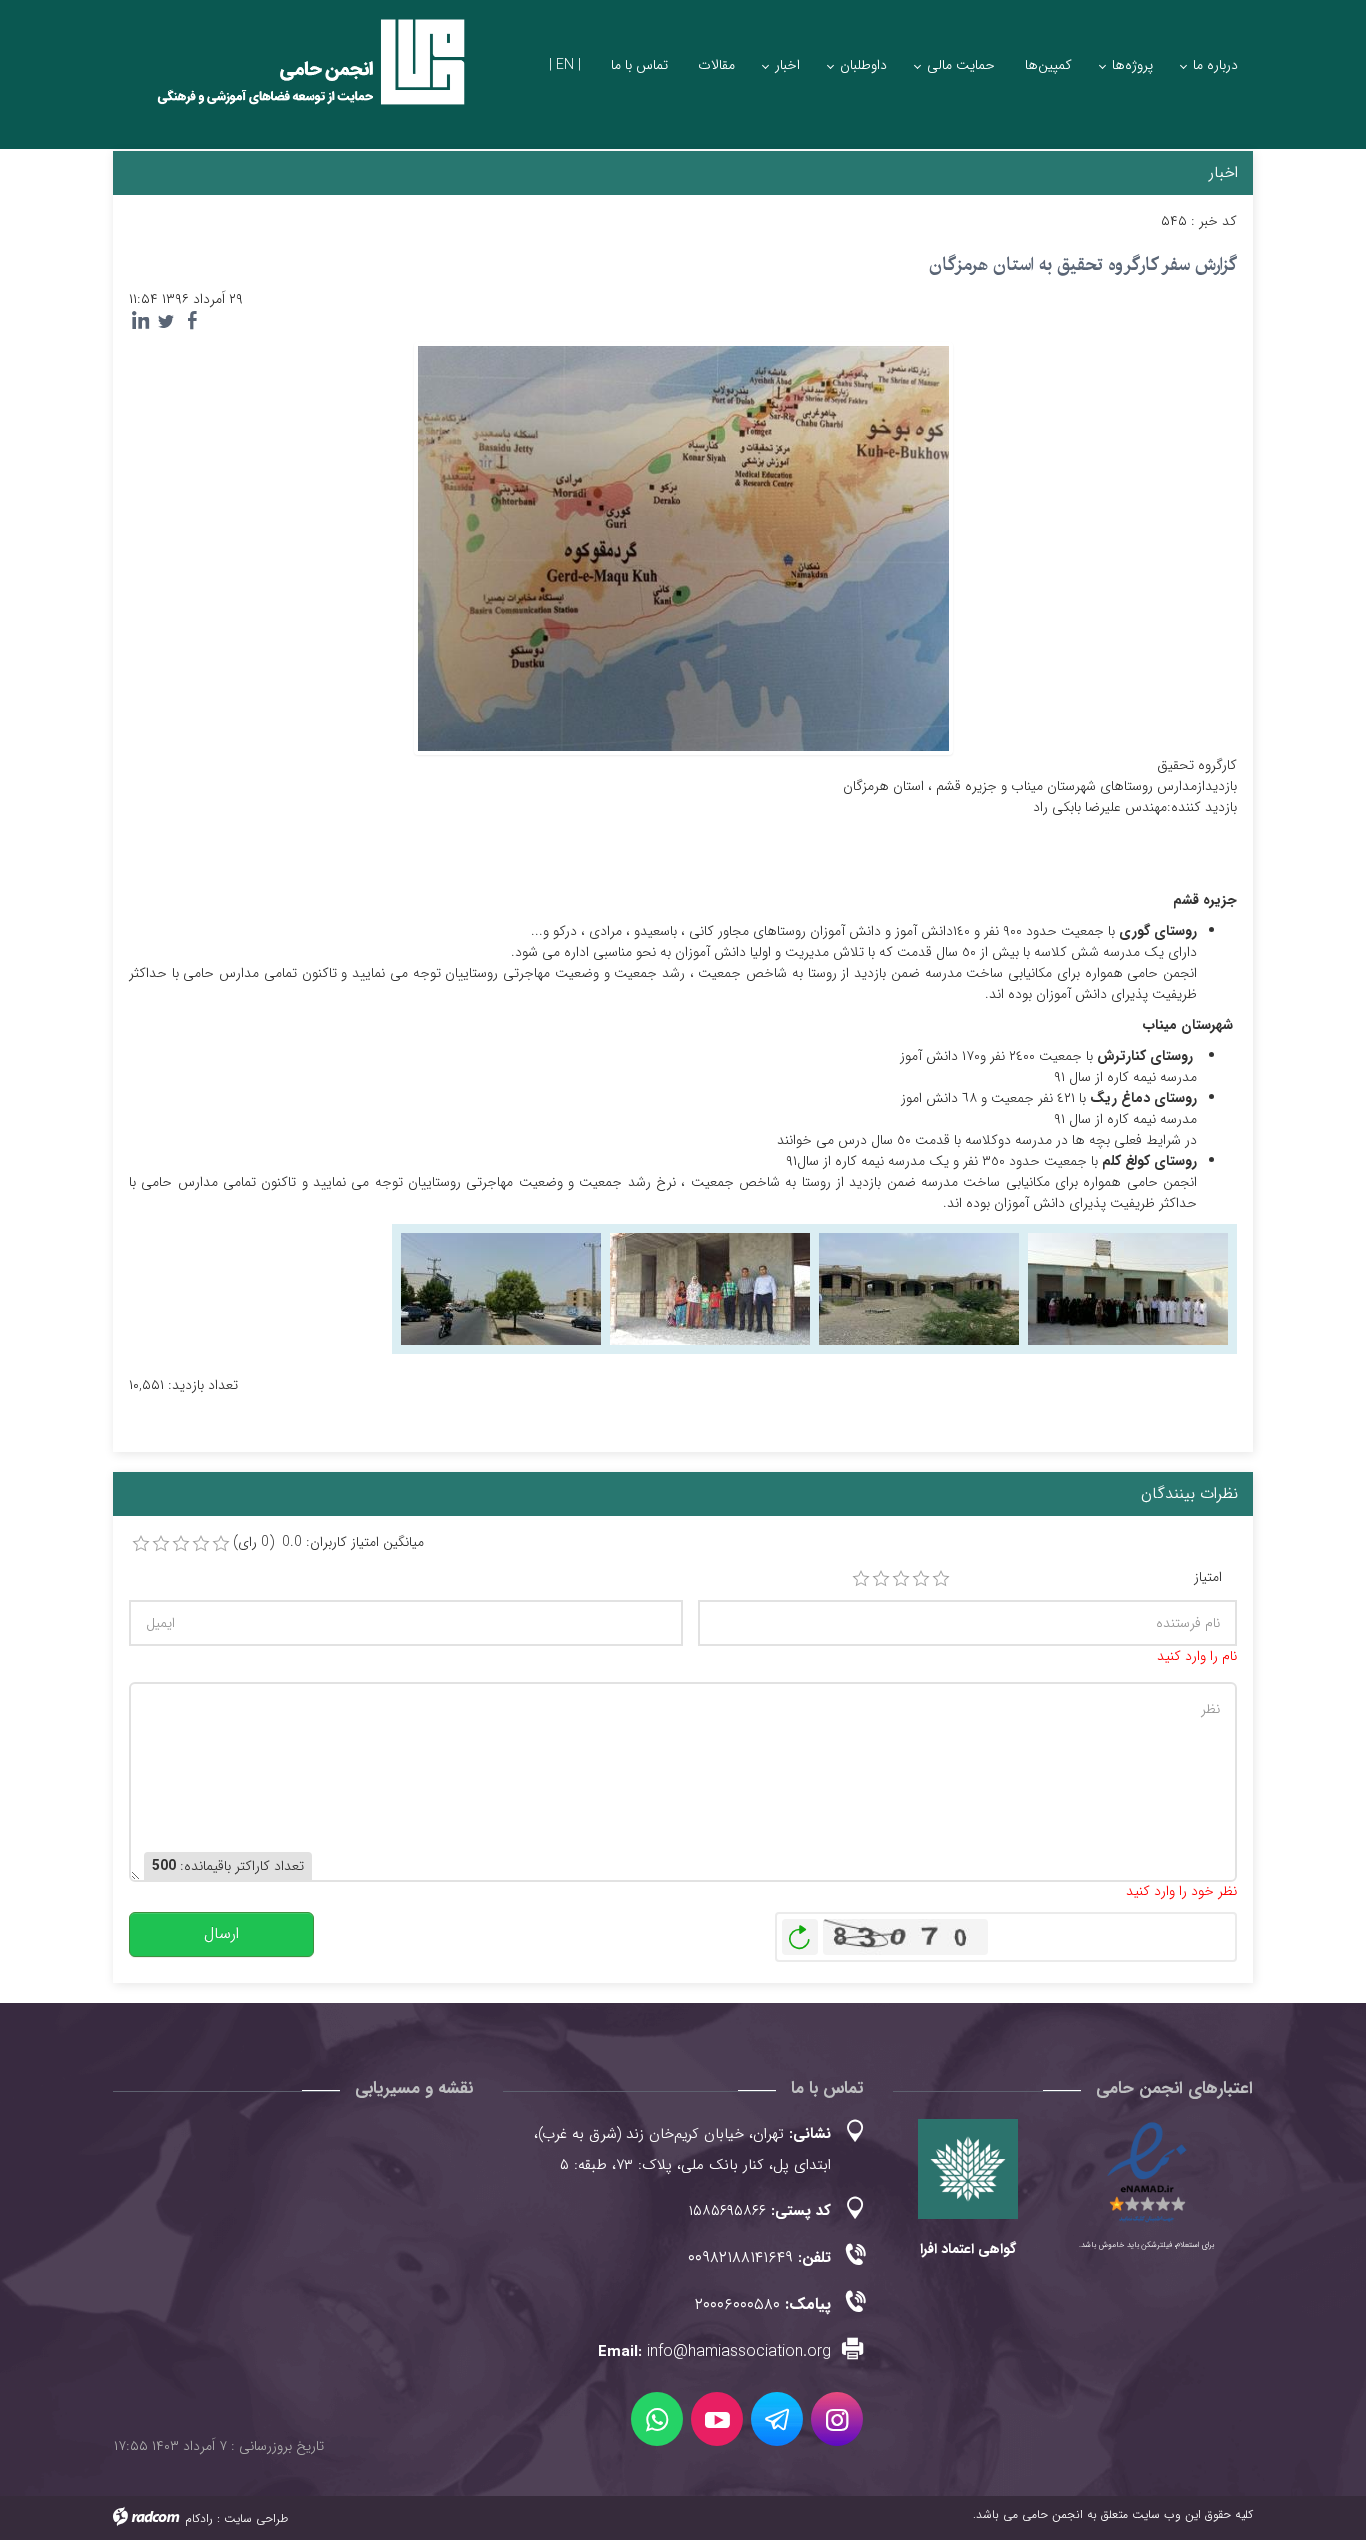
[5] (941, 1579)
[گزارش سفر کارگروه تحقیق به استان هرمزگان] (683, 547)
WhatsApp (657, 2419)
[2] (881, 1579)
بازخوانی (800, 1932)
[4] (921, 1579)
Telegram (777, 2419)
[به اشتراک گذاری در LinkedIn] (140, 321)
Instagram (837, 2419)
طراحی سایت (256, 2518)
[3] (901, 1579)
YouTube (717, 2419)
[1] (861, 1579)
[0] (141, 1544)
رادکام (199, 2518)
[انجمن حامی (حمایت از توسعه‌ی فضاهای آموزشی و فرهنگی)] (293, 79)
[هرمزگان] (1128, 1288)
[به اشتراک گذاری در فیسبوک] (192, 321)
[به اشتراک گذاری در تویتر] (166, 321)
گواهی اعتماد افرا (968, 2249)
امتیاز (1208, 1577)
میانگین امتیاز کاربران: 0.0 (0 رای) (328, 1542)
